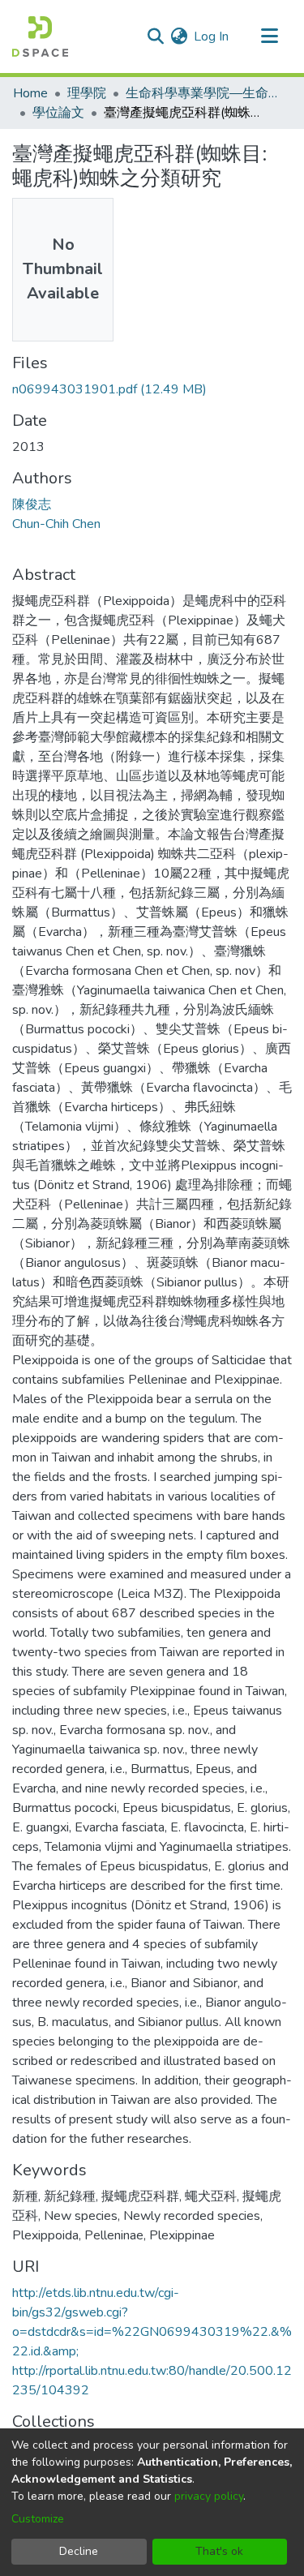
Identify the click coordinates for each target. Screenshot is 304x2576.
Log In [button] (212, 36)
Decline (79, 2551)
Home (30, 93)
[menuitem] (179, 36)
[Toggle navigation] (269, 36)
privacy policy (209, 2496)
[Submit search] (155, 36)
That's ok (219, 2551)
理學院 (87, 93)
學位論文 (58, 113)
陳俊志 (32, 504)
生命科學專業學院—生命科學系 (207, 93)
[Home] (40, 36)
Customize (38, 2519)
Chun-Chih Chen (56, 524)
